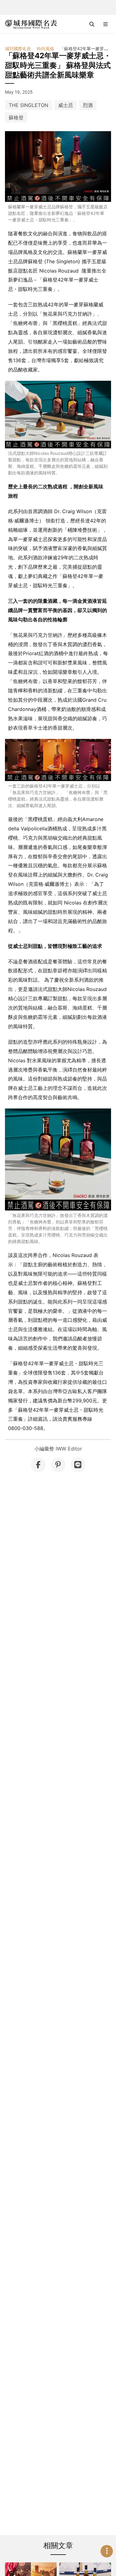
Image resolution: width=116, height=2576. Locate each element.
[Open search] (92, 24)
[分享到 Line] (78, 1465)
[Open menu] (105, 24)
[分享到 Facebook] (38, 1465)
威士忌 (66, 105)
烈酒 (88, 105)
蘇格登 (16, 118)
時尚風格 (45, 49)
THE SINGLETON (28, 105)
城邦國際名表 (18, 49)
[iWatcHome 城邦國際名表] (31, 24)
